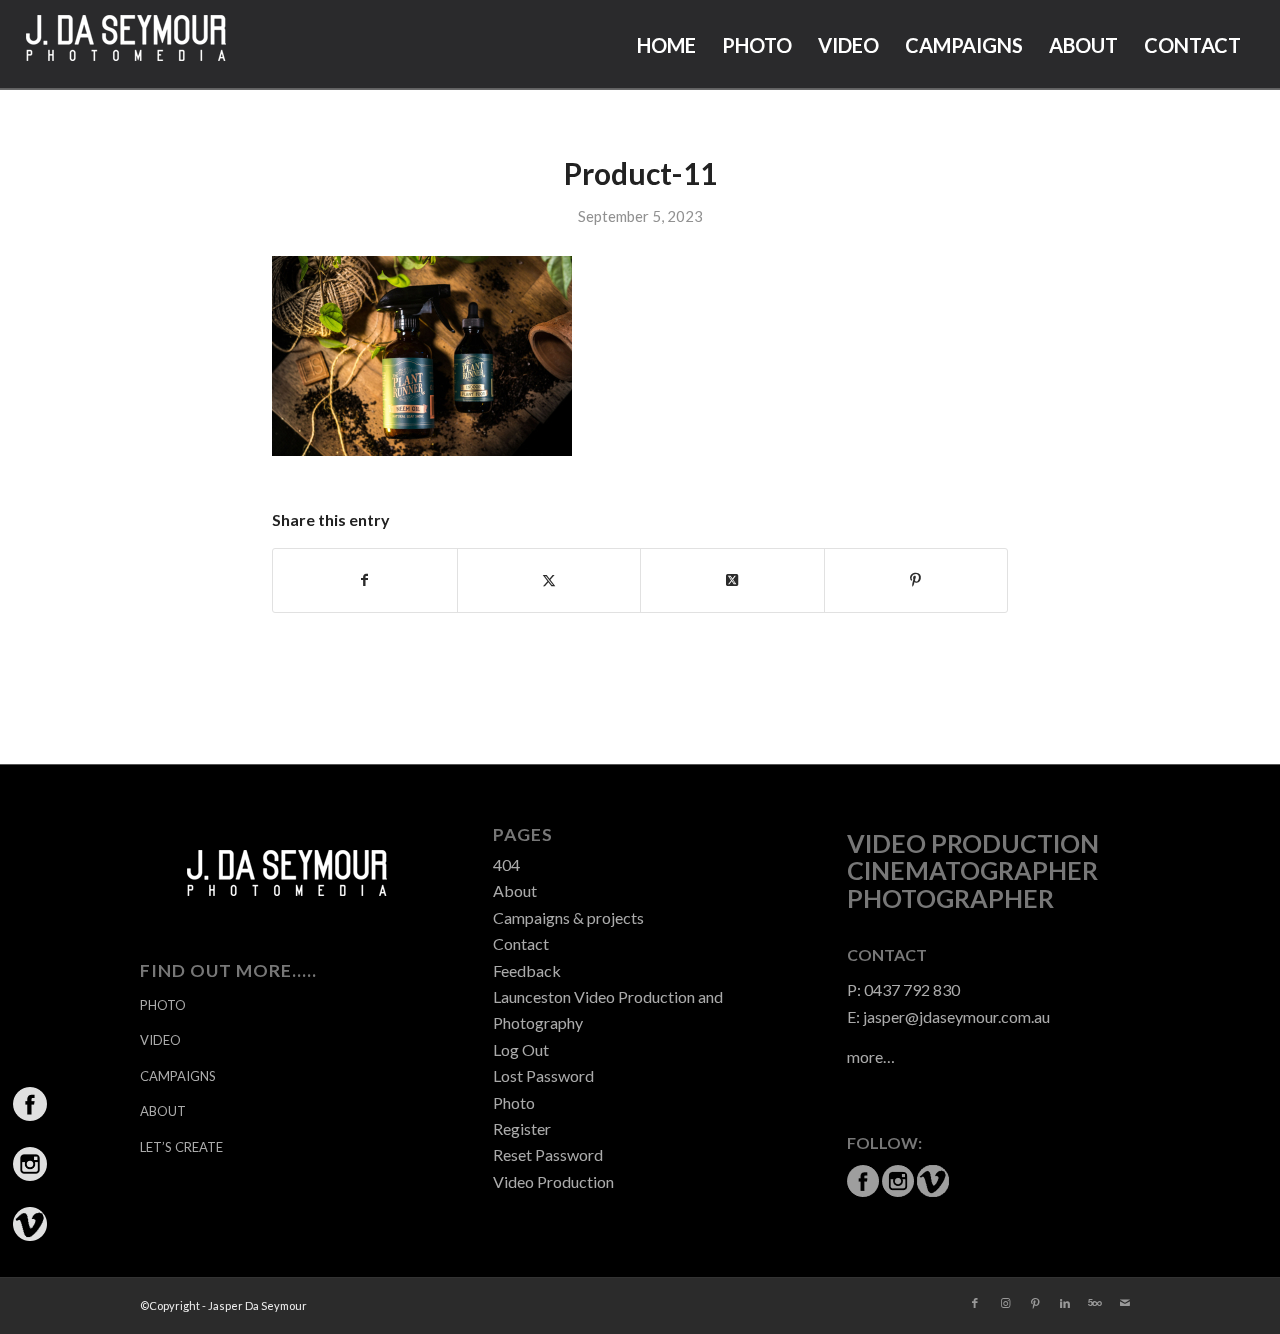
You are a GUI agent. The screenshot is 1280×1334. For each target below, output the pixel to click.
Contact (521, 943)
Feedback (527, 970)
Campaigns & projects (568, 917)
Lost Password (543, 1075)
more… (871, 1056)
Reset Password (548, 1154)
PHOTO (163, 1005)
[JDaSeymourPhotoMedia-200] (126, 45)
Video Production (553, 1181)
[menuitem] (666, 45)
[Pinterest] (1035, 1303)
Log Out (521, 1049)
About (515, 890)
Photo (514, 1102)
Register (522, 1128)
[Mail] (1125, 1303)
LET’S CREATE (181, 1147)
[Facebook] (975, 1303)
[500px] (1095, 1303)
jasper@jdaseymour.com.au (956, 1016)
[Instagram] (1005, 1303)
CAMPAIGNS (178, 1076)
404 (506, 864)
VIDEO (160, 1040)
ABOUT (163, 1111)
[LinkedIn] (1065, 1303)
